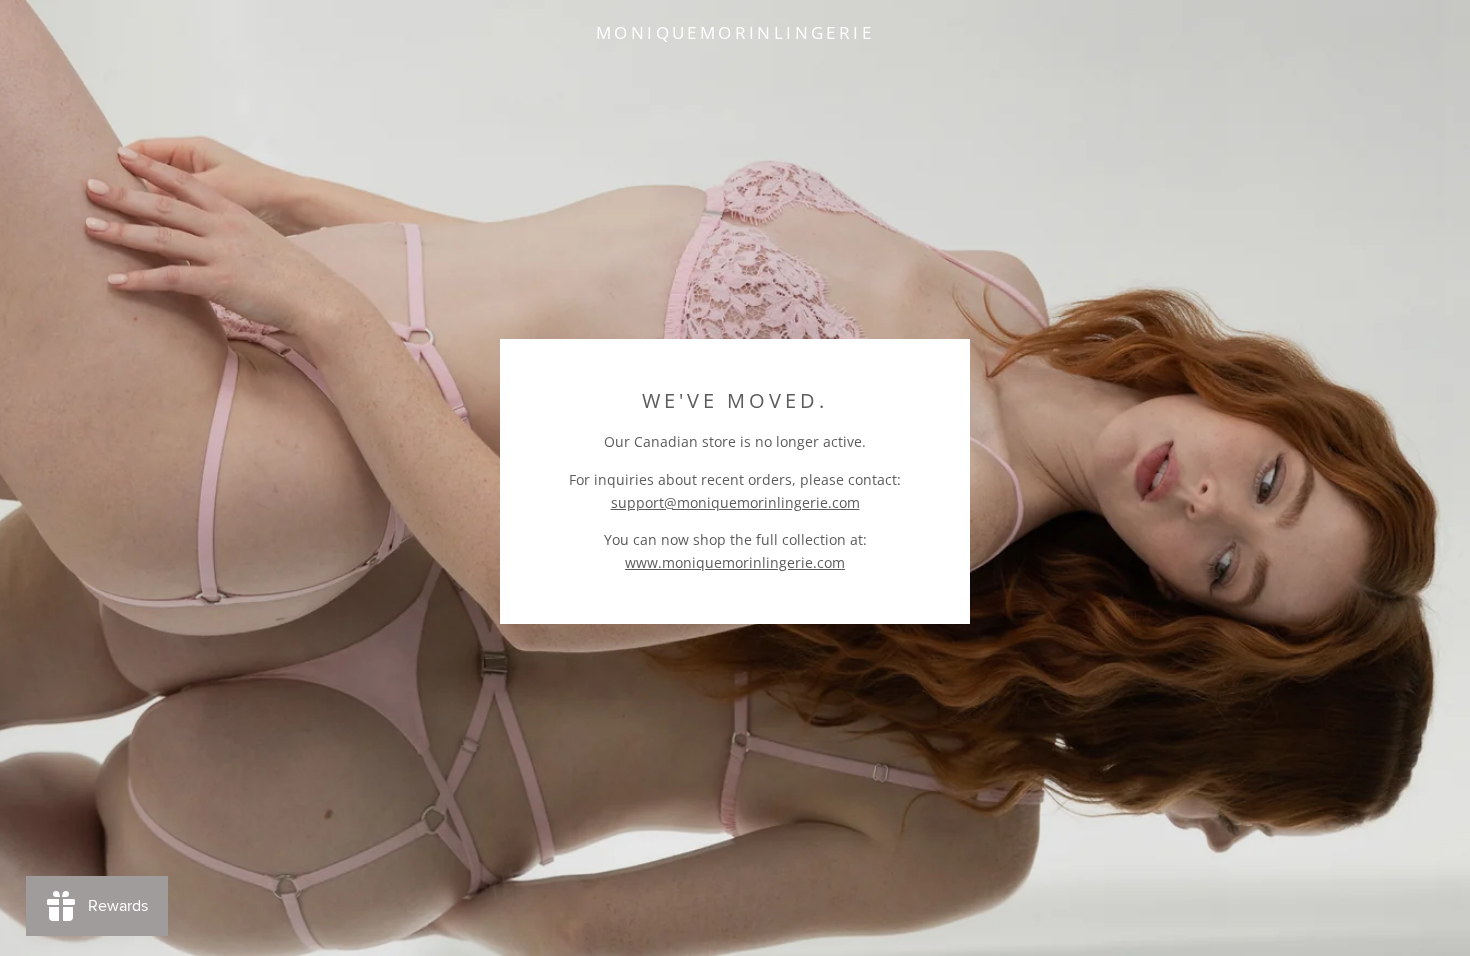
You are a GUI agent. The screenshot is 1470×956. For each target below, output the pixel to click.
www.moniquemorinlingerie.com (735, 562)
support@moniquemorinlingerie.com (735, 502)
